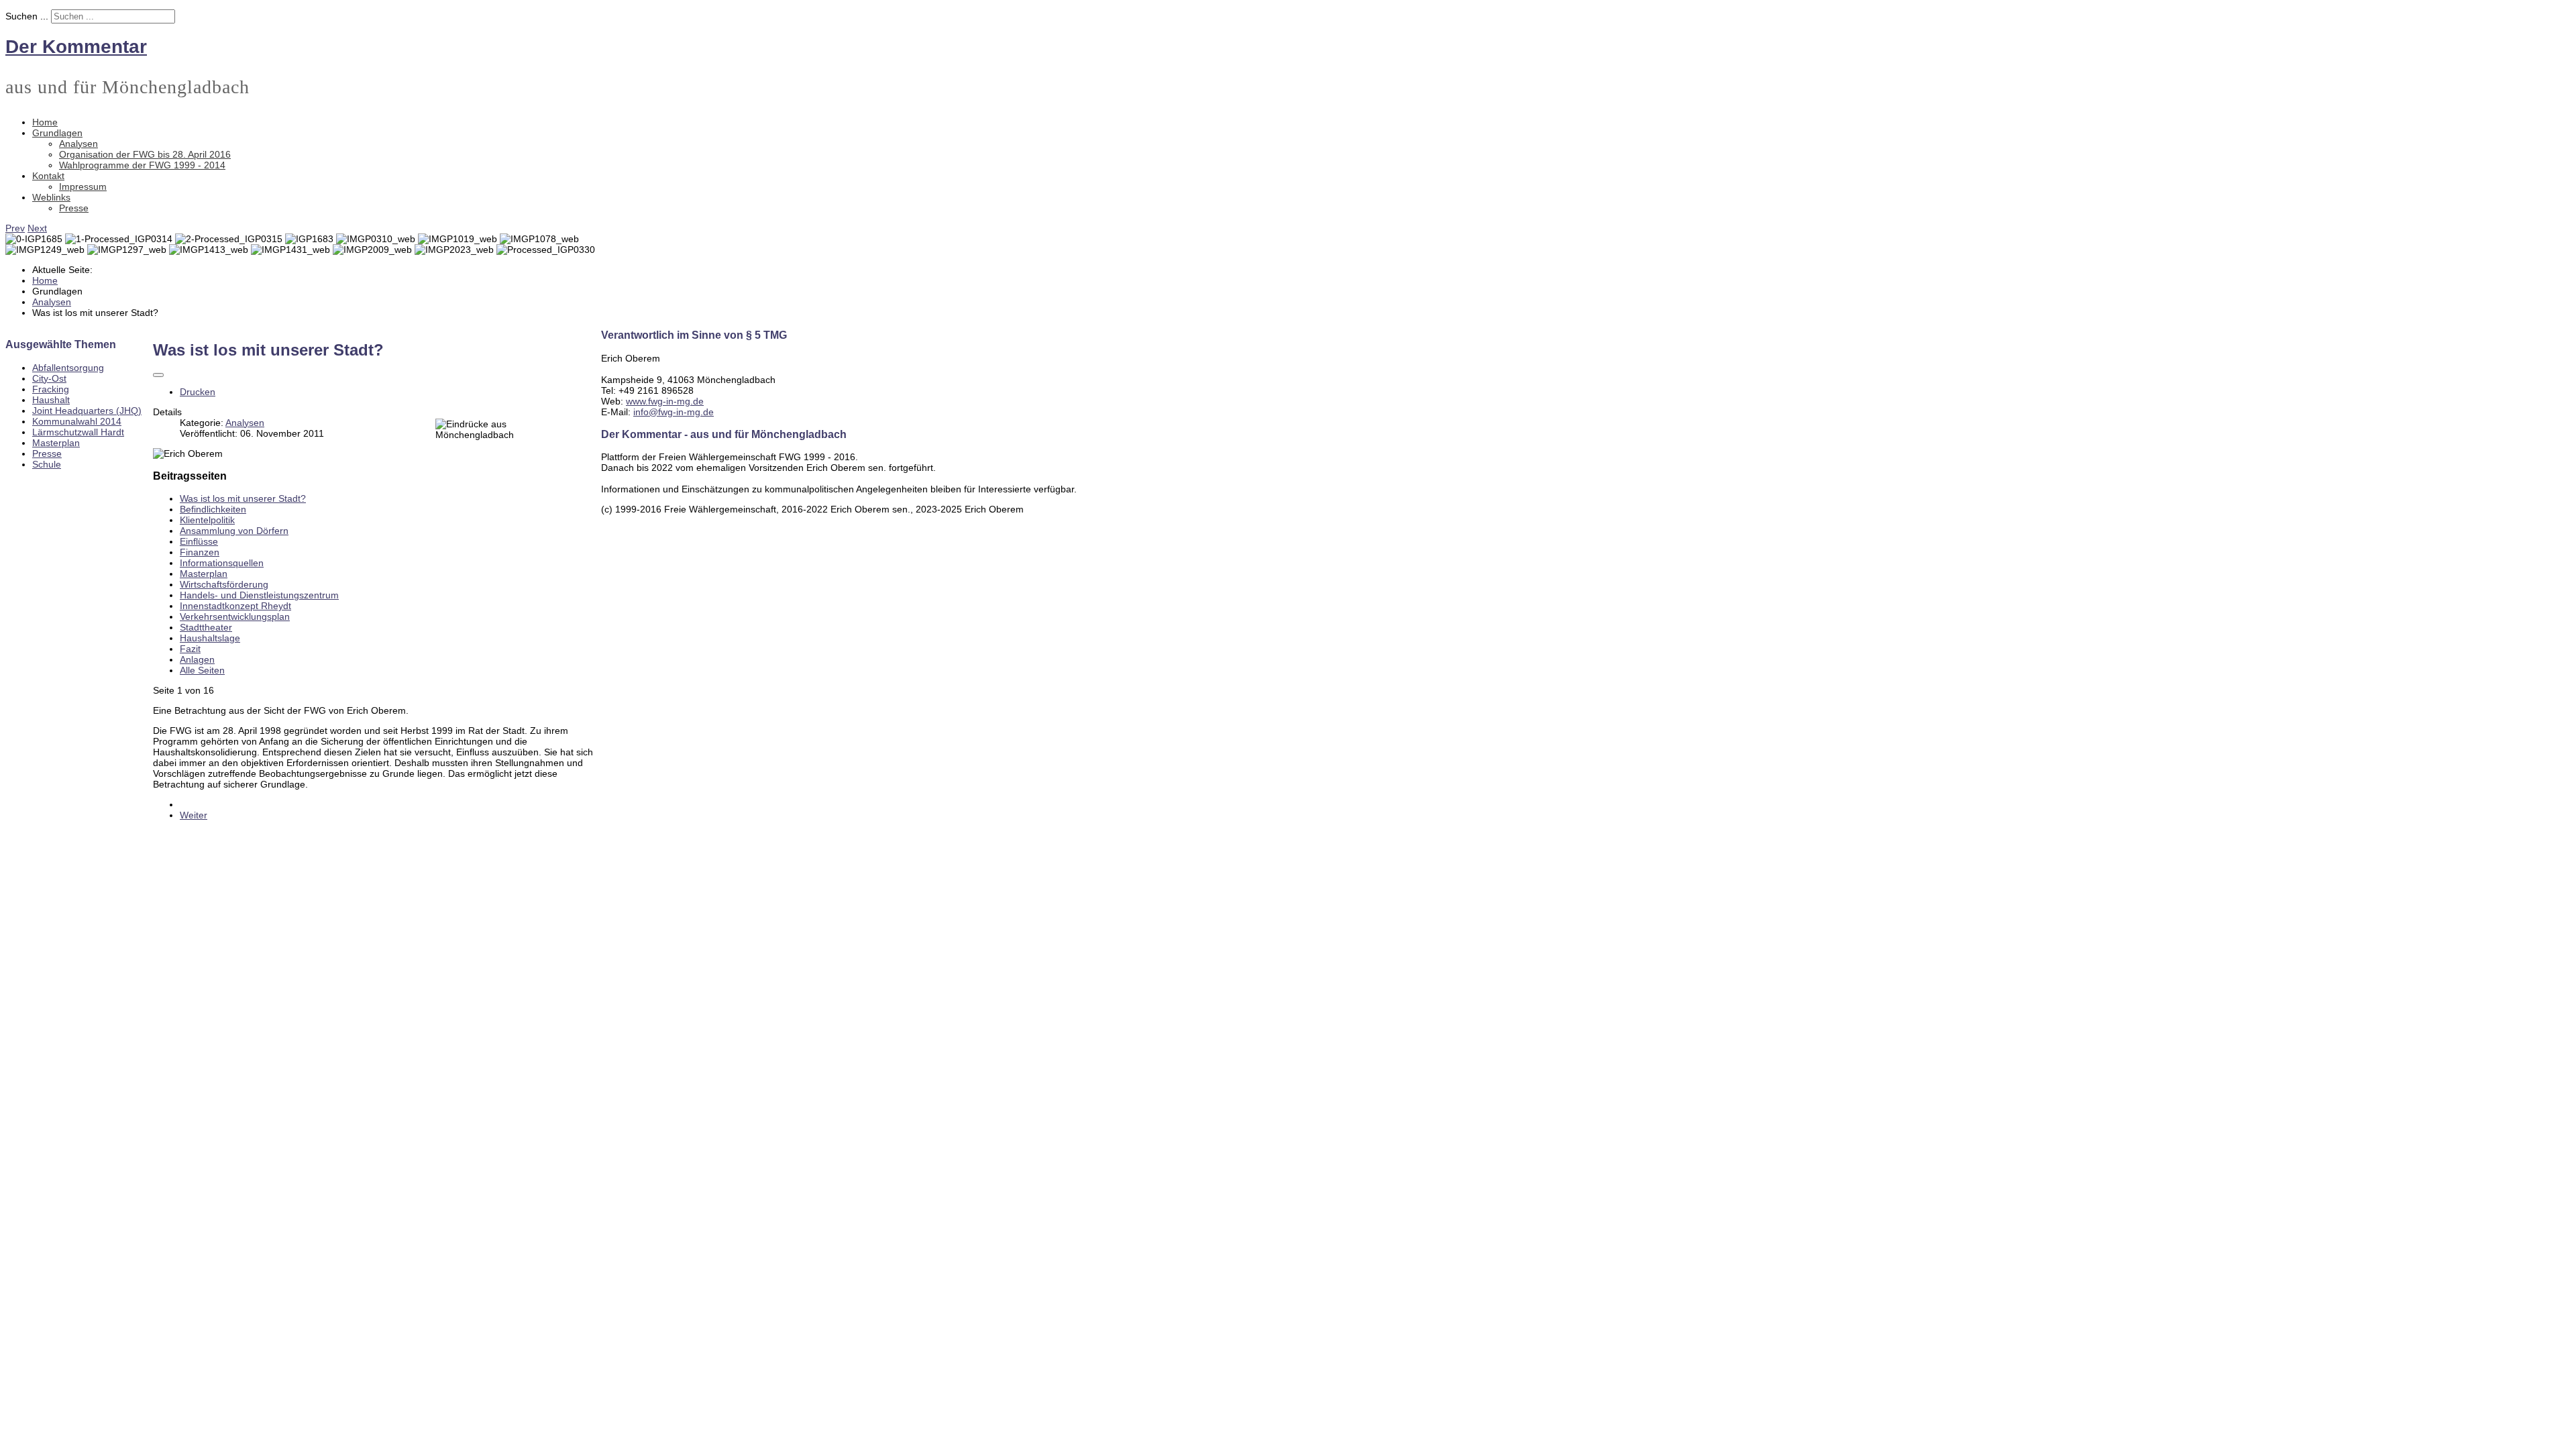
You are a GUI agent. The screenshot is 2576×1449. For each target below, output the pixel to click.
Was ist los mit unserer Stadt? (243, 498)
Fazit (190, 649)
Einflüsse (199, 541)
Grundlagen (57, 133)
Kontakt (48, 176)
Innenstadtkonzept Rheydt (235, 606)
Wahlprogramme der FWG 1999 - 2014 (142, 165)
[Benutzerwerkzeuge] (158, 375)
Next (37, 228)
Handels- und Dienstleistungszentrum (259, 595)
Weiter (194, 815)
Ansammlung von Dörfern (234, 531)
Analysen (78, 144)
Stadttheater (206, 627)
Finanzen (200, 552)
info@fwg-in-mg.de (674, 412)
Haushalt (51, 400)
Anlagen (197, 659)
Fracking (51, 389)
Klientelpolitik (207, 520)
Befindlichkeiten (213, 509)
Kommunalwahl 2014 (77, 421)
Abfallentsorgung (68, 368)
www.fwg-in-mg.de (665, 401)
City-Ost (49, 378)
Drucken (198, 392)
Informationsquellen (222, 563)
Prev (15, 228)
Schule (47, 464)
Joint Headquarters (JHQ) (87, 411)
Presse (74, 208)
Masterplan (56, 443)
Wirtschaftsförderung (224, 584)
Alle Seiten (202, 670)
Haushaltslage (210, 638)
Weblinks (51, 197)
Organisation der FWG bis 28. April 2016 (145, 154)
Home (45, 122)
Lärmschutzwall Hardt (78, 432)
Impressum (83, 186)
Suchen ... (27, 16)
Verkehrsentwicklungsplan (235, 616)
